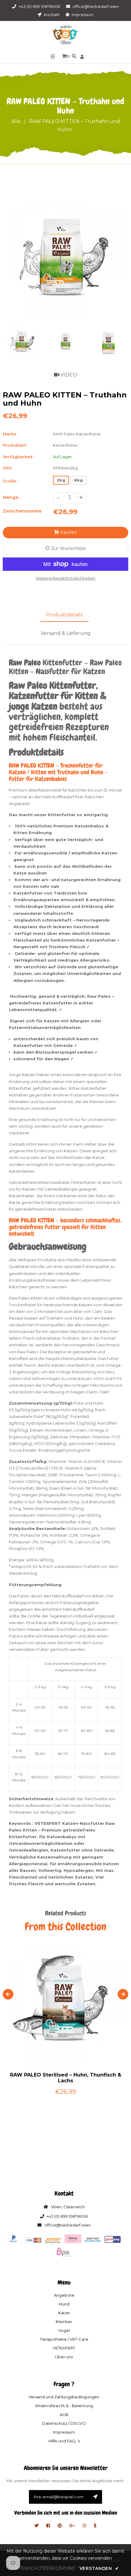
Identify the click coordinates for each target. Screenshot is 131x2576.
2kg (61, 480)
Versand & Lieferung (66, 633)
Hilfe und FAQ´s (64, 2441)
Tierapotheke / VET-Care (64, 2339)
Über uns (64, 2357)
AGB (64, 2414)
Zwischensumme (22, 511)
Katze (64, 2313)
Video (68, 375)
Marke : (11, 434)
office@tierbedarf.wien (96, 6)
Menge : (12, 497)
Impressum (82, 15)
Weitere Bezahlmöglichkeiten (65, 578)
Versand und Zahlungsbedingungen (64, 2397)
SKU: (7, 468)
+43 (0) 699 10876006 (39, 6)
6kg (78, 480)
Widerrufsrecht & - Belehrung (64, 2406)
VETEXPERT (64, 2348)
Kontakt (51, 15)
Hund (64, 2304)
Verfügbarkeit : (19, 457)
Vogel (64, 2330)
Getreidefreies (23, 1182)
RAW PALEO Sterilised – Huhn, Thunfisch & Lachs (66, 2078)
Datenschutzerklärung (44, 2568)
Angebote (64, 2295)
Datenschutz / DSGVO (64, 2423)
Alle (16, 121)
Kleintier (64, 2322)
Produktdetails (64, 615)
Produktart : (15, 445)
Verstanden (99, 2568)
